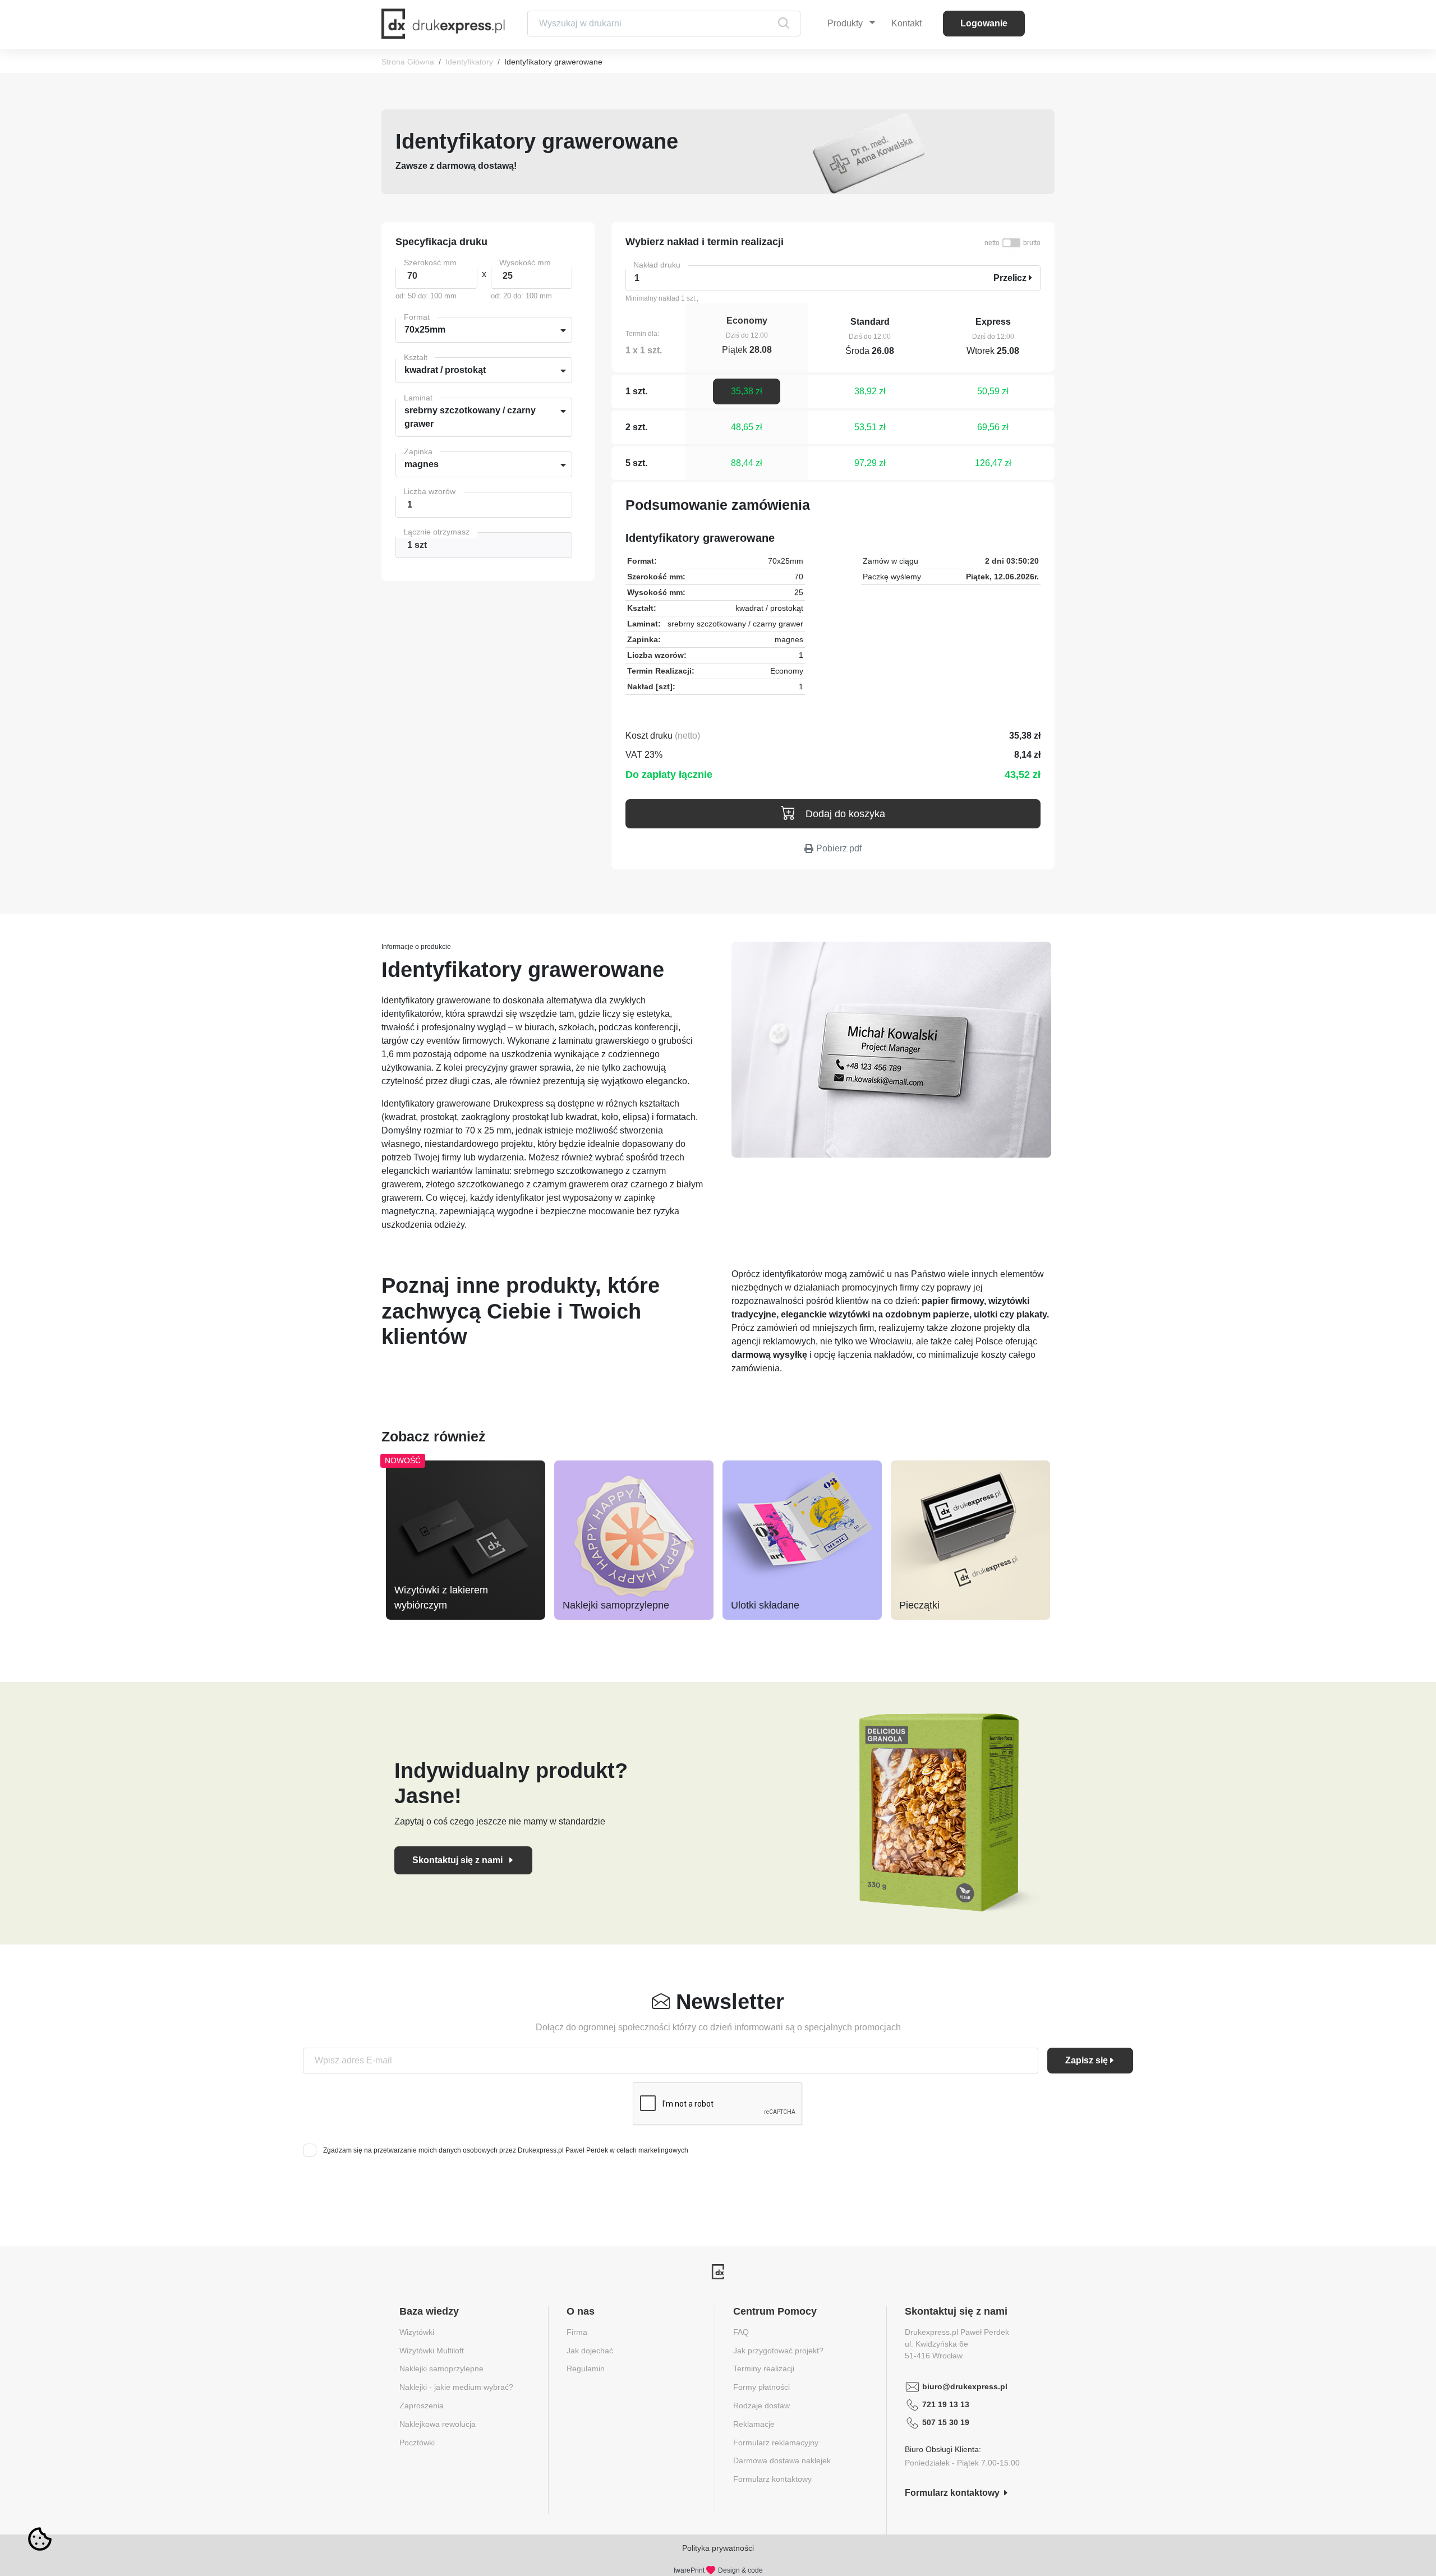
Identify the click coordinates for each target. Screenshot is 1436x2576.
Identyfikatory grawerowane (553, 62)
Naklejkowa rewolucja (438, 2424)
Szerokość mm (430, 262)
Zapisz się (1087, 2060)
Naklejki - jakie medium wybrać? (456, 2387)
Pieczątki (919, 1605)
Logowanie (984, 23)
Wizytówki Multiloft (432, 2351)
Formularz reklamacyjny (776, 2443)
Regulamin (586, 2368)
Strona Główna (408, 62)
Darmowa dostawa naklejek (782, 2460)
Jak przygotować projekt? (778, 2351)
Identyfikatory (469, 62)
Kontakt (906, 23)
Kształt (416, 357)
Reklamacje (754, 2424)
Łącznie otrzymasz (436, 532)
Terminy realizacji (764, 2368)
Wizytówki (417, 2332)
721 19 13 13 (946, 2404)
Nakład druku (657, 265)
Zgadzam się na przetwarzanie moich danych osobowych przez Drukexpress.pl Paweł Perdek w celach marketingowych (506, 2150)
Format (417, 317)
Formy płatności (761, 2387)
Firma (577, 2332)
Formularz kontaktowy (772, 2479)
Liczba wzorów (429, 491)
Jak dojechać (590, 2351)
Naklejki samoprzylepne (616, 1605)
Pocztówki (417, 2443)
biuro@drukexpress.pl (965, 2386)
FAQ (741, 2332)
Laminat (418, 398)
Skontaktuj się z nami (459, 1860)
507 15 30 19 (946, 2422)
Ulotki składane (765, 1605)
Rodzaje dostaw (761, 2406)
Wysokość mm (525, 262)
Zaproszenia (422, 2406)
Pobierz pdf (839, 848)
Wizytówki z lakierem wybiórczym (441, 1598)
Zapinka (418, 451)
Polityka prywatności (718, 2548)
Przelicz (1011, 278)
